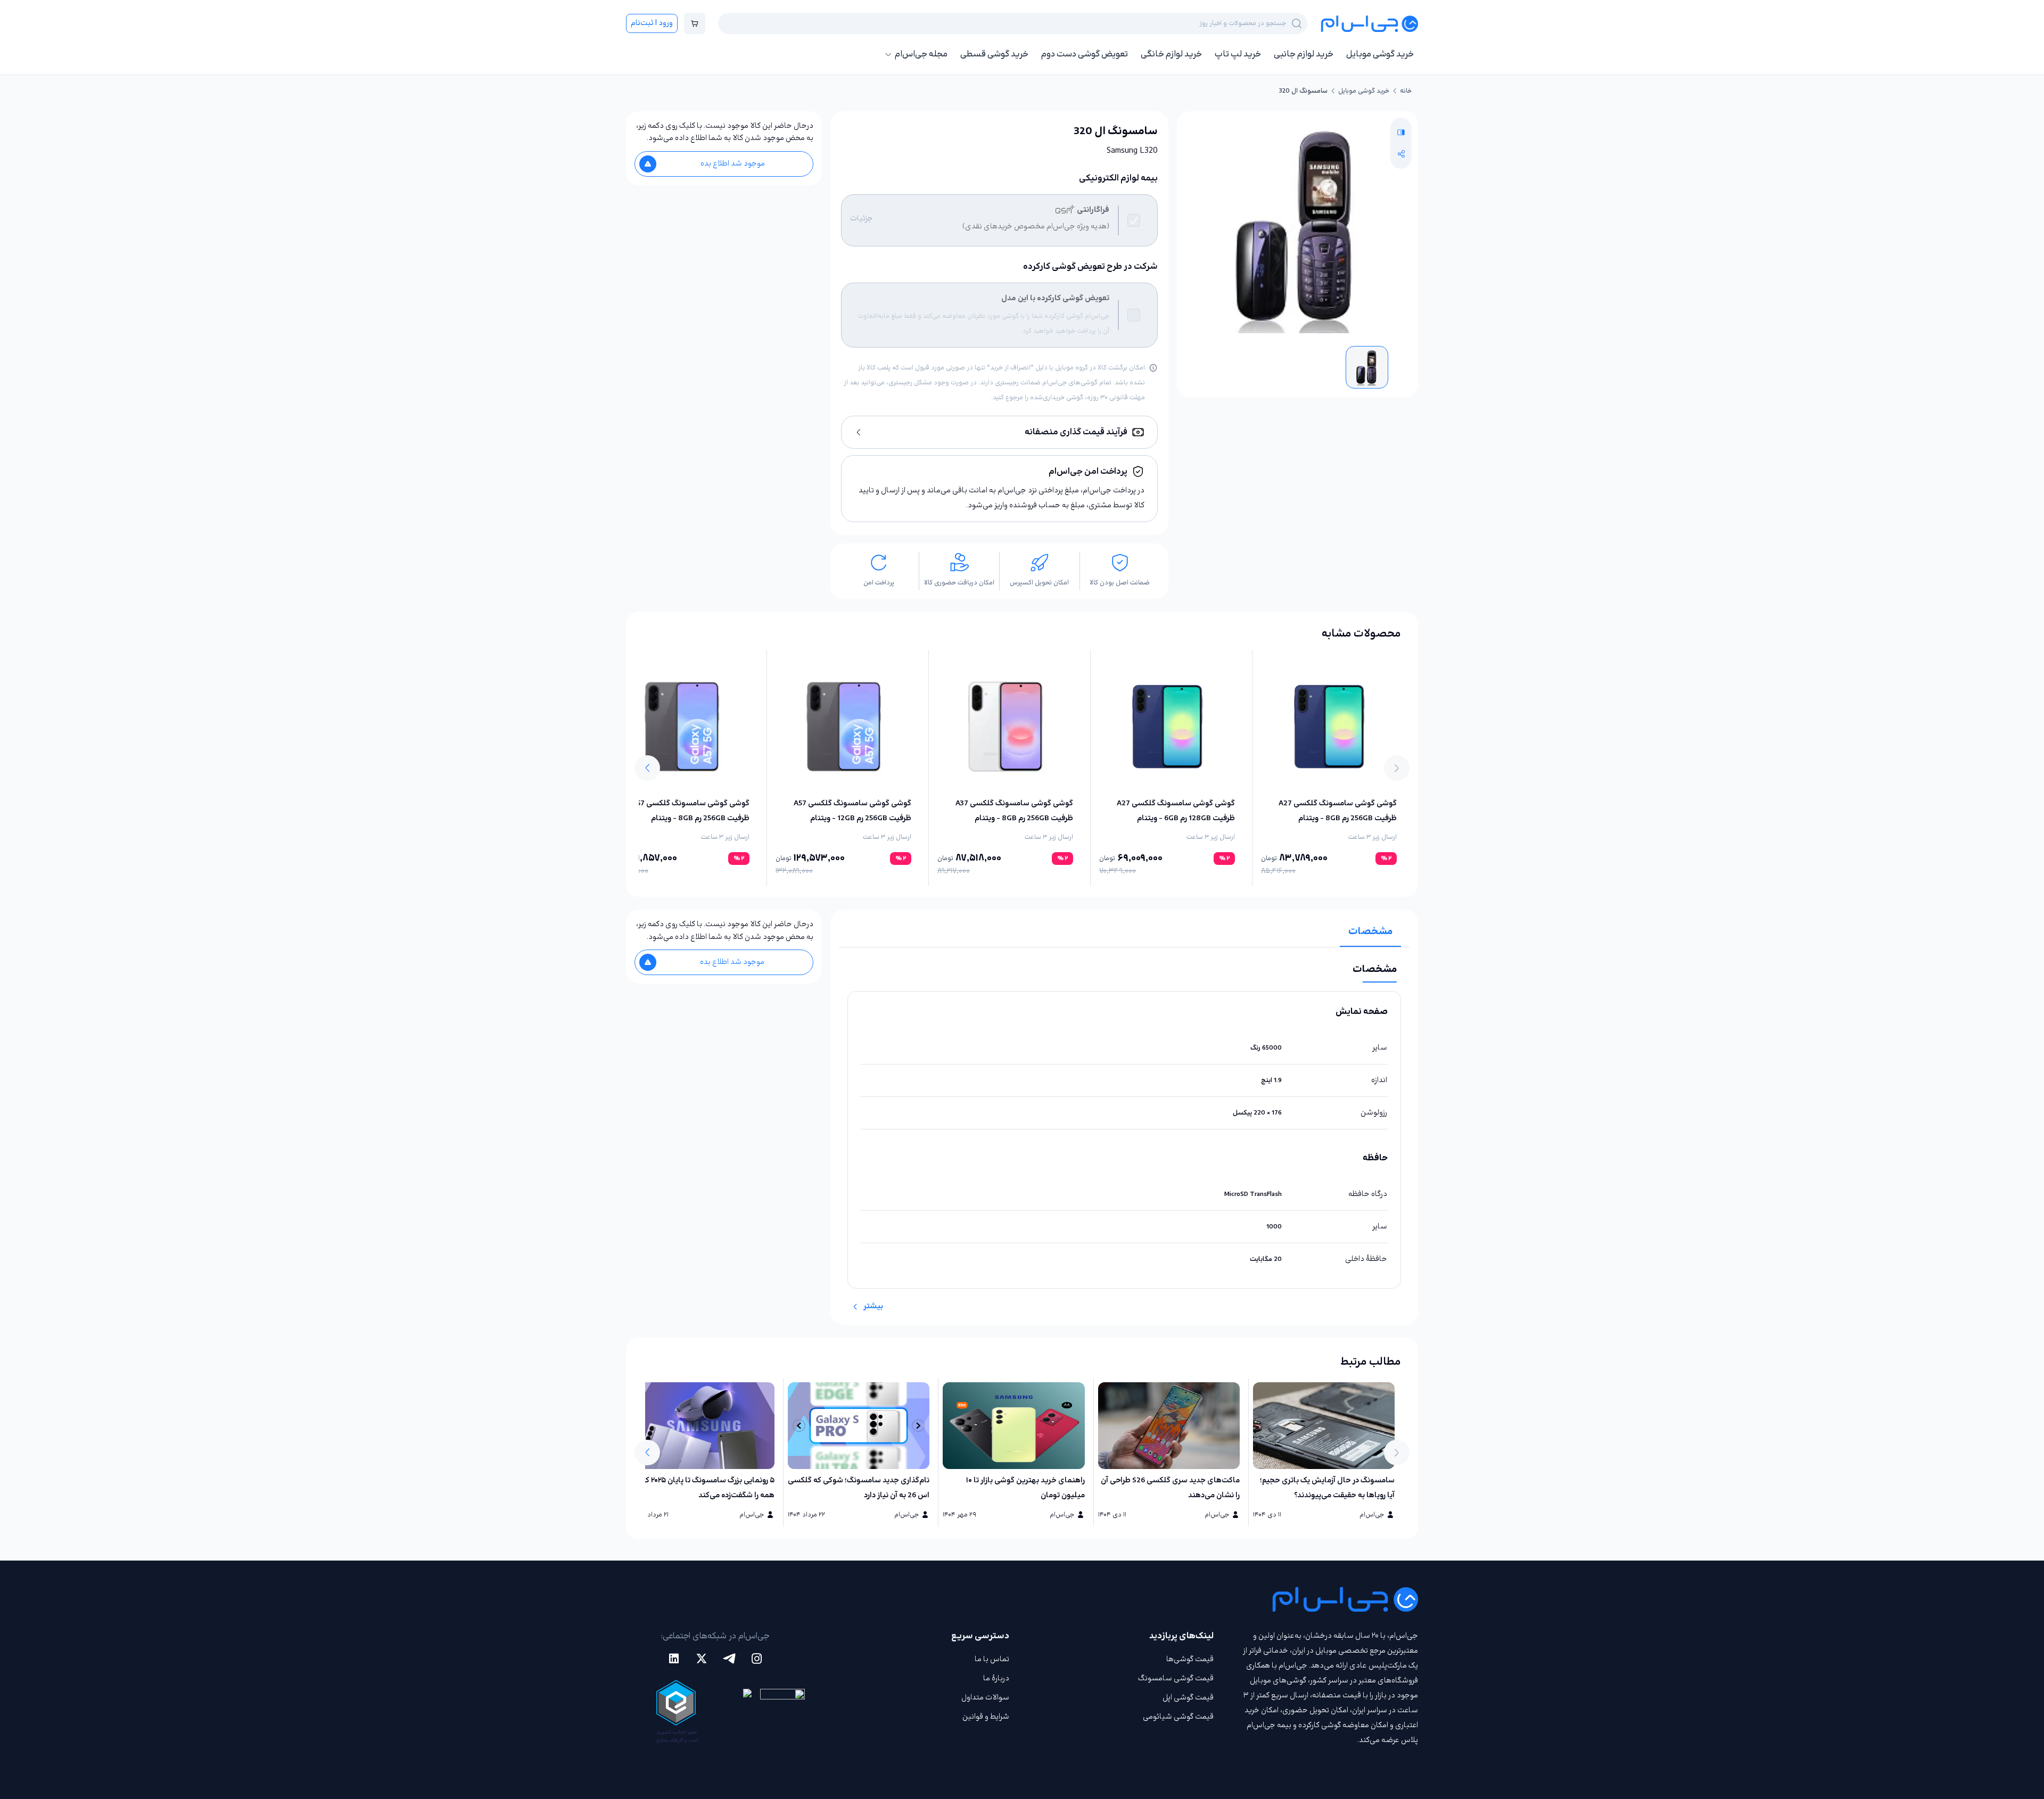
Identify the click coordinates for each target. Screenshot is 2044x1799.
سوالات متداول (985, 1698)
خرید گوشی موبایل (1380, 54)
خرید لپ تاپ (1238, 54)
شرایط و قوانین (986, 1717)
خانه (1406, 91)
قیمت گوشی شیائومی (1178, 1717)
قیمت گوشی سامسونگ (1176, 1678)
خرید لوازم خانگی (1171, 54)
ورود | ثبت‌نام (652, 23)
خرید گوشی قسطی (994, 54)
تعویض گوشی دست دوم (1085, 54)
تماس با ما (992, 1659)
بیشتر (873, 1306)
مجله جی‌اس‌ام (921, 54)
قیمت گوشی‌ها (1190, 1659)
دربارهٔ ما (996, 1678)
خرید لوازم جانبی (1304, 54)
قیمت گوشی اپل (1188, 1698)
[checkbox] (1134, 220)
